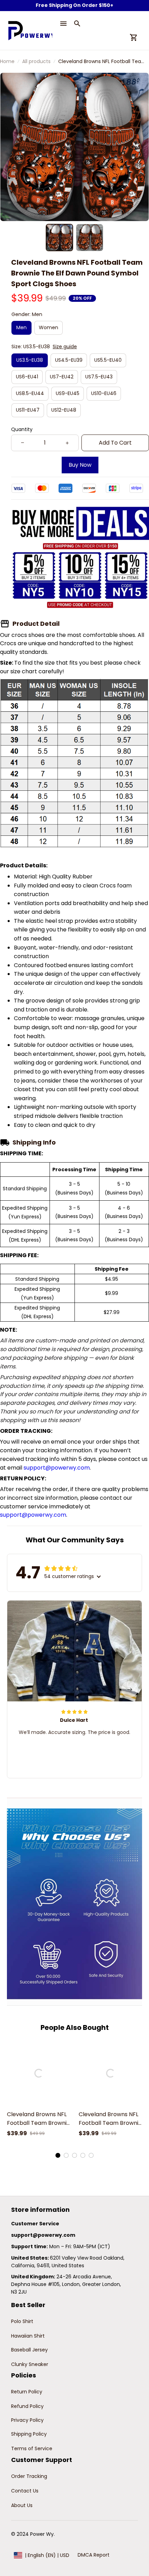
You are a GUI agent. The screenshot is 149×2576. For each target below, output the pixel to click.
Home (7, 61)
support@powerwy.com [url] (57, 1468)
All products (36, 61)
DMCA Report (94, 2555)
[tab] (58, 2155)
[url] (43, 2235)
